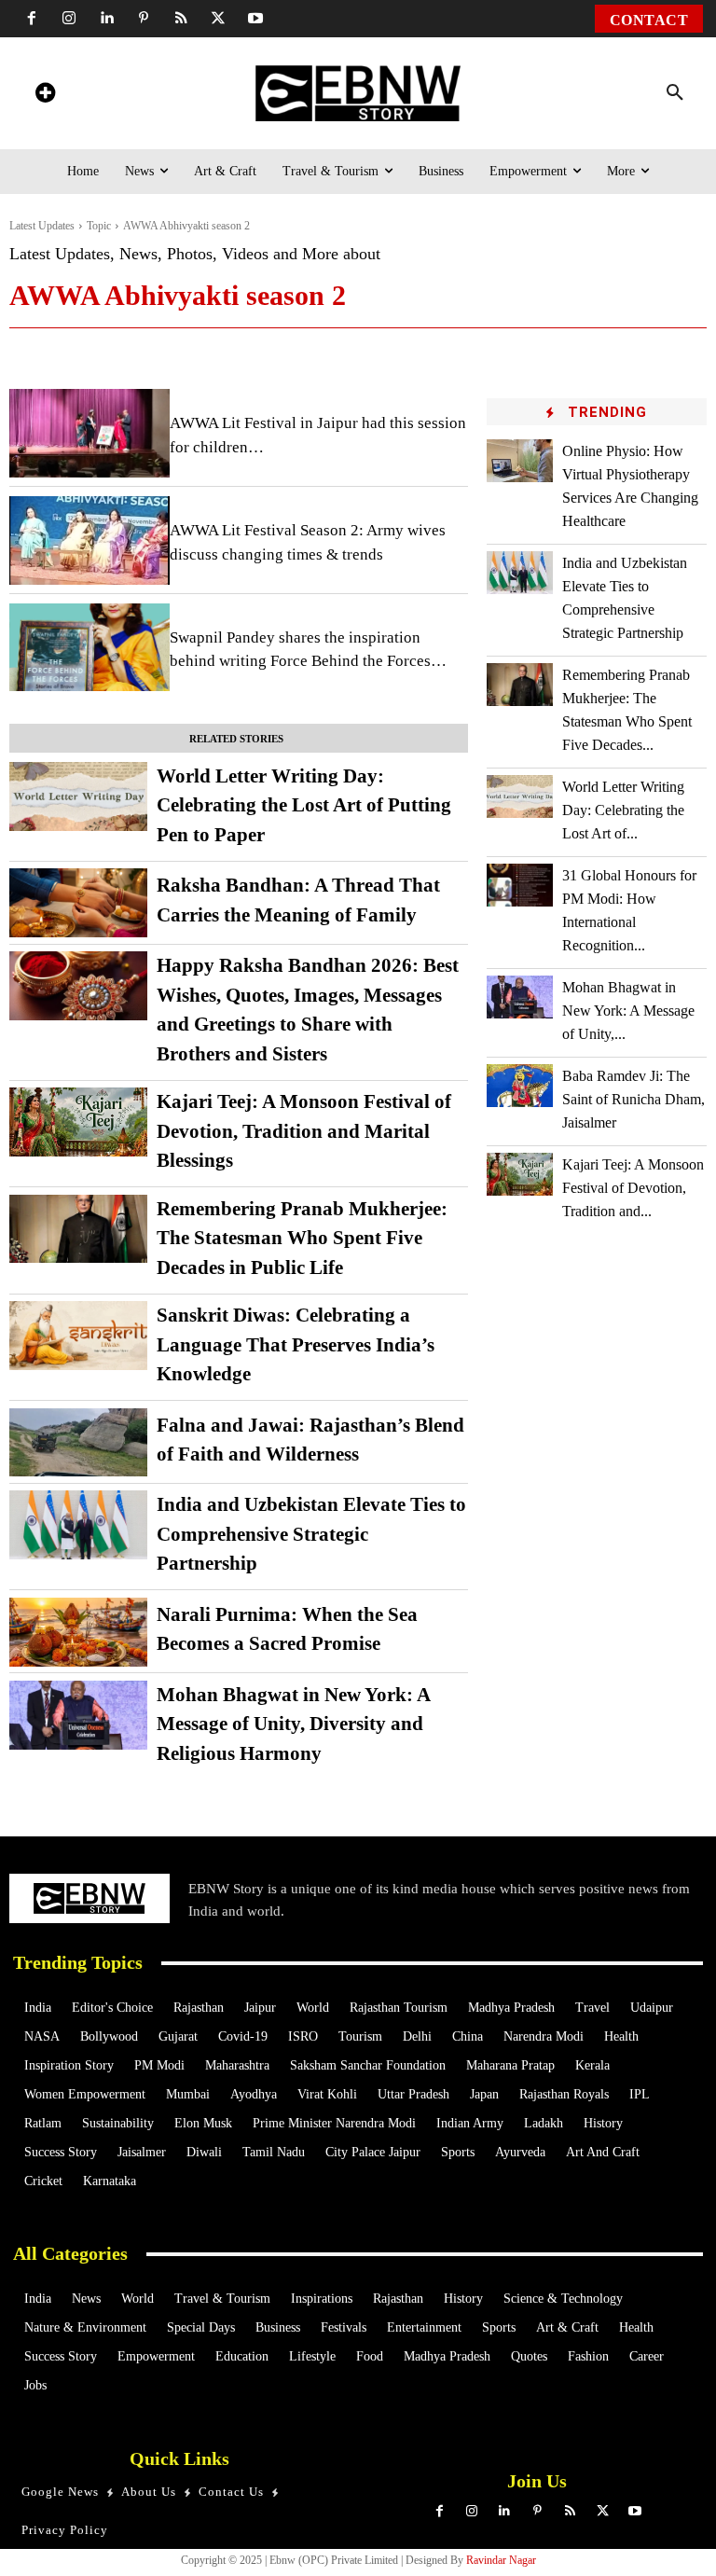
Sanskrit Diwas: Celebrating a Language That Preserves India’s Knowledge (296, 1344)
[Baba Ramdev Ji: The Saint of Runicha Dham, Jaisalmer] (520, 1086)
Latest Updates (42, 226)
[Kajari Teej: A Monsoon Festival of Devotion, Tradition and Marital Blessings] (78, 1122)
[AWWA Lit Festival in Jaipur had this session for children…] (89, 433)
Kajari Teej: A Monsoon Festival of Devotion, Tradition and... (633, 1188)
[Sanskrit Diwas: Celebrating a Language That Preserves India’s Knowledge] (78, 1336)
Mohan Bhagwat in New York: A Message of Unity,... (628, 1011)
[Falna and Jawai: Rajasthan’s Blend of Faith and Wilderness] (78, 1443)
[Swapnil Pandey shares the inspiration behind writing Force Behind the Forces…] (89, 648)
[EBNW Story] (358, 93)
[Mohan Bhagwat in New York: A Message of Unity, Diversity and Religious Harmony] (78, 1715)
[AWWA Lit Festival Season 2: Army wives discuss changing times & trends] (89, 540)
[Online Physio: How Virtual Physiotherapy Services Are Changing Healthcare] (520, 461)
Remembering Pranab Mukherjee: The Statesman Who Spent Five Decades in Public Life (302, 1238)
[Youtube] (255, 19)
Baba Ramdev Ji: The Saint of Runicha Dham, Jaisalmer (633, 1099)
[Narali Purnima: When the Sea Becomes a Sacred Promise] (78, 1632)
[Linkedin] (106, 19)
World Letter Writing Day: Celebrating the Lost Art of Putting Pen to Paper (304, 805)
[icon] (45, 96)
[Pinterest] (144, 19)
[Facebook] (32, 19)
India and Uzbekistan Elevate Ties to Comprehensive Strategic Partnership (311, 1534)
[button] (675, 93)
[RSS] (181, 19)
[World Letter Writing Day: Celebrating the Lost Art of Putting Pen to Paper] (78, 796)
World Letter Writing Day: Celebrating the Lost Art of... (623, 810)
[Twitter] (218, 19)
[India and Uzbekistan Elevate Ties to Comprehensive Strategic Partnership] (78, 1525)
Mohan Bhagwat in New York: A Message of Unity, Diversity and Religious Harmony (294, 1724)
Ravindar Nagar (501, 2560)
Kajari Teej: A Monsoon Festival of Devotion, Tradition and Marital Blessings (304, 1131)
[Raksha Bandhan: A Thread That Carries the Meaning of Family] (78, 903)
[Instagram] (69, 19)
